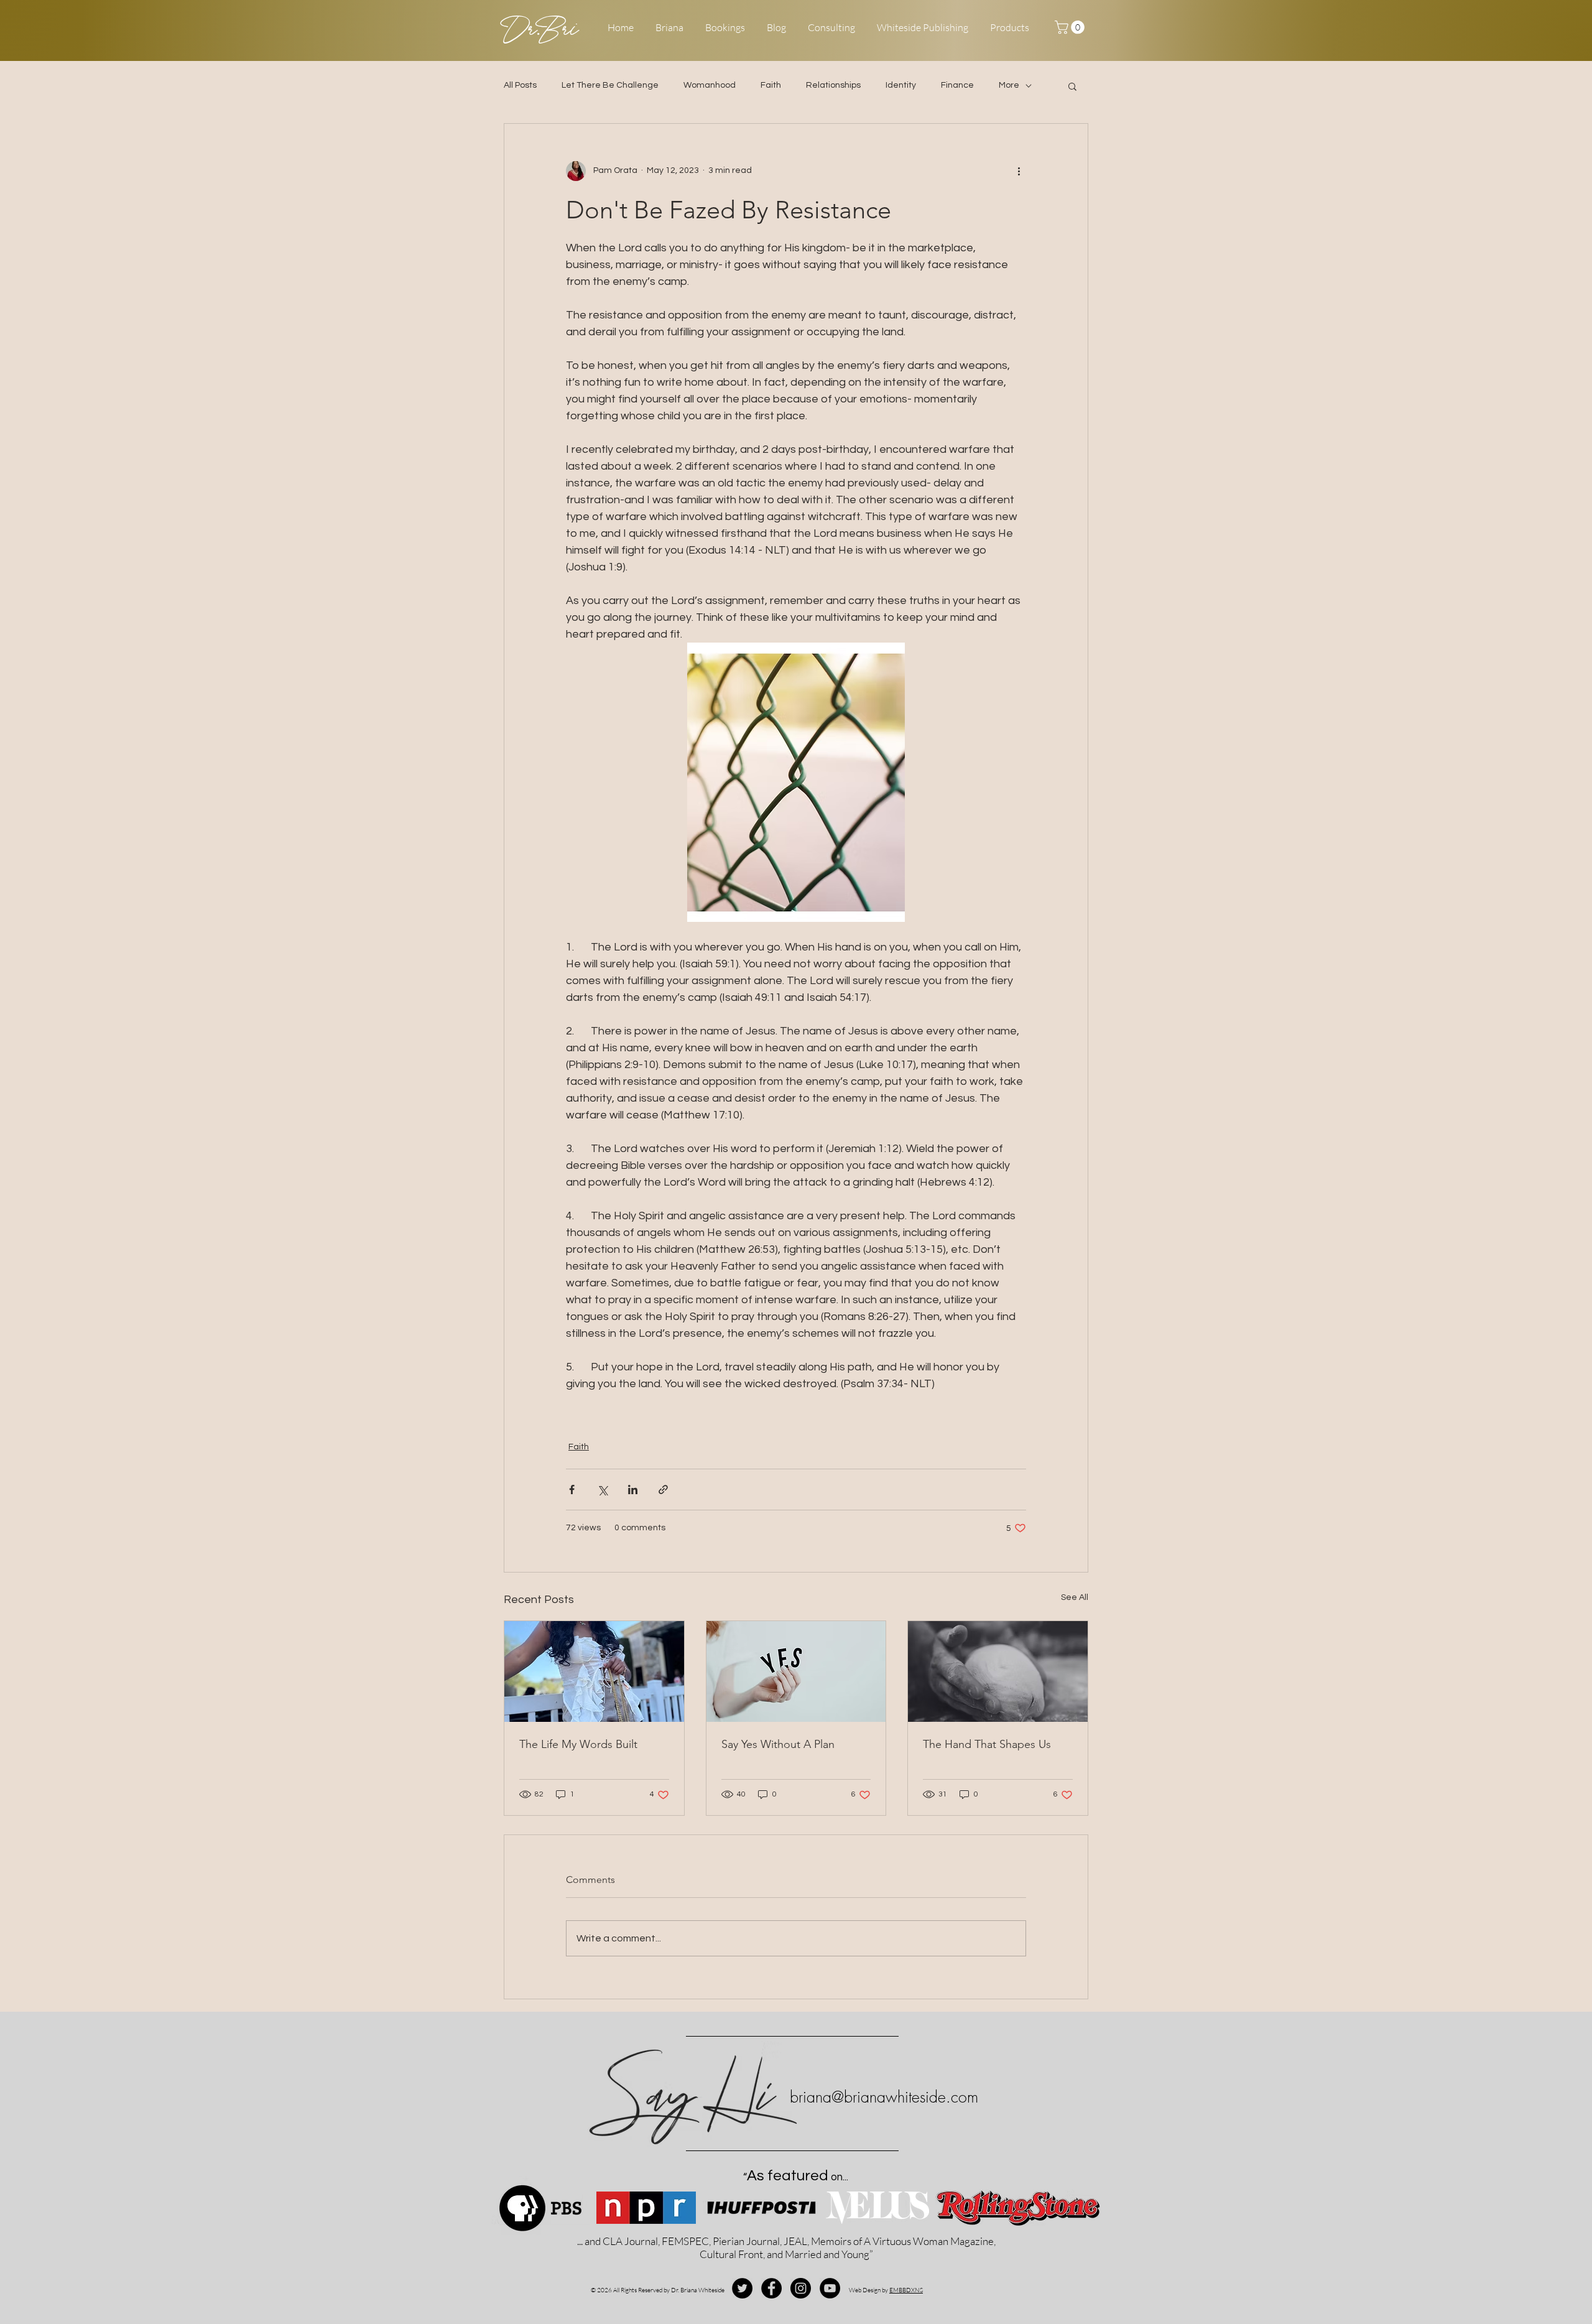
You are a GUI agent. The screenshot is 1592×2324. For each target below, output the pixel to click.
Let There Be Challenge (610, 85)
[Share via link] (663, 1490)
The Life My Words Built (578, 1744)
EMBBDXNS (906, 2290)
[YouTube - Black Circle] (830, 2288)
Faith (771, 85)
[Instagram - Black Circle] (801, 2288)
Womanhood (710, 85)
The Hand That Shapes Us (987, 1744)
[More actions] (1019, 171)
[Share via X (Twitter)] (602, 1490)
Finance (957, 85)
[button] (1071, 27)
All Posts (520, 85)
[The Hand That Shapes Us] (998, 1671)
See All (1075, 1597)
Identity (901, 85)
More (1009, 85)
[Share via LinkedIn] (633, 1490)
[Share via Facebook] (572, 1490)
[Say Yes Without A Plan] (796, 1671)
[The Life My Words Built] (594, 1671)
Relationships (833, 85)
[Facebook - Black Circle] (771, 2288)
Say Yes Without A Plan (778, 1744)
